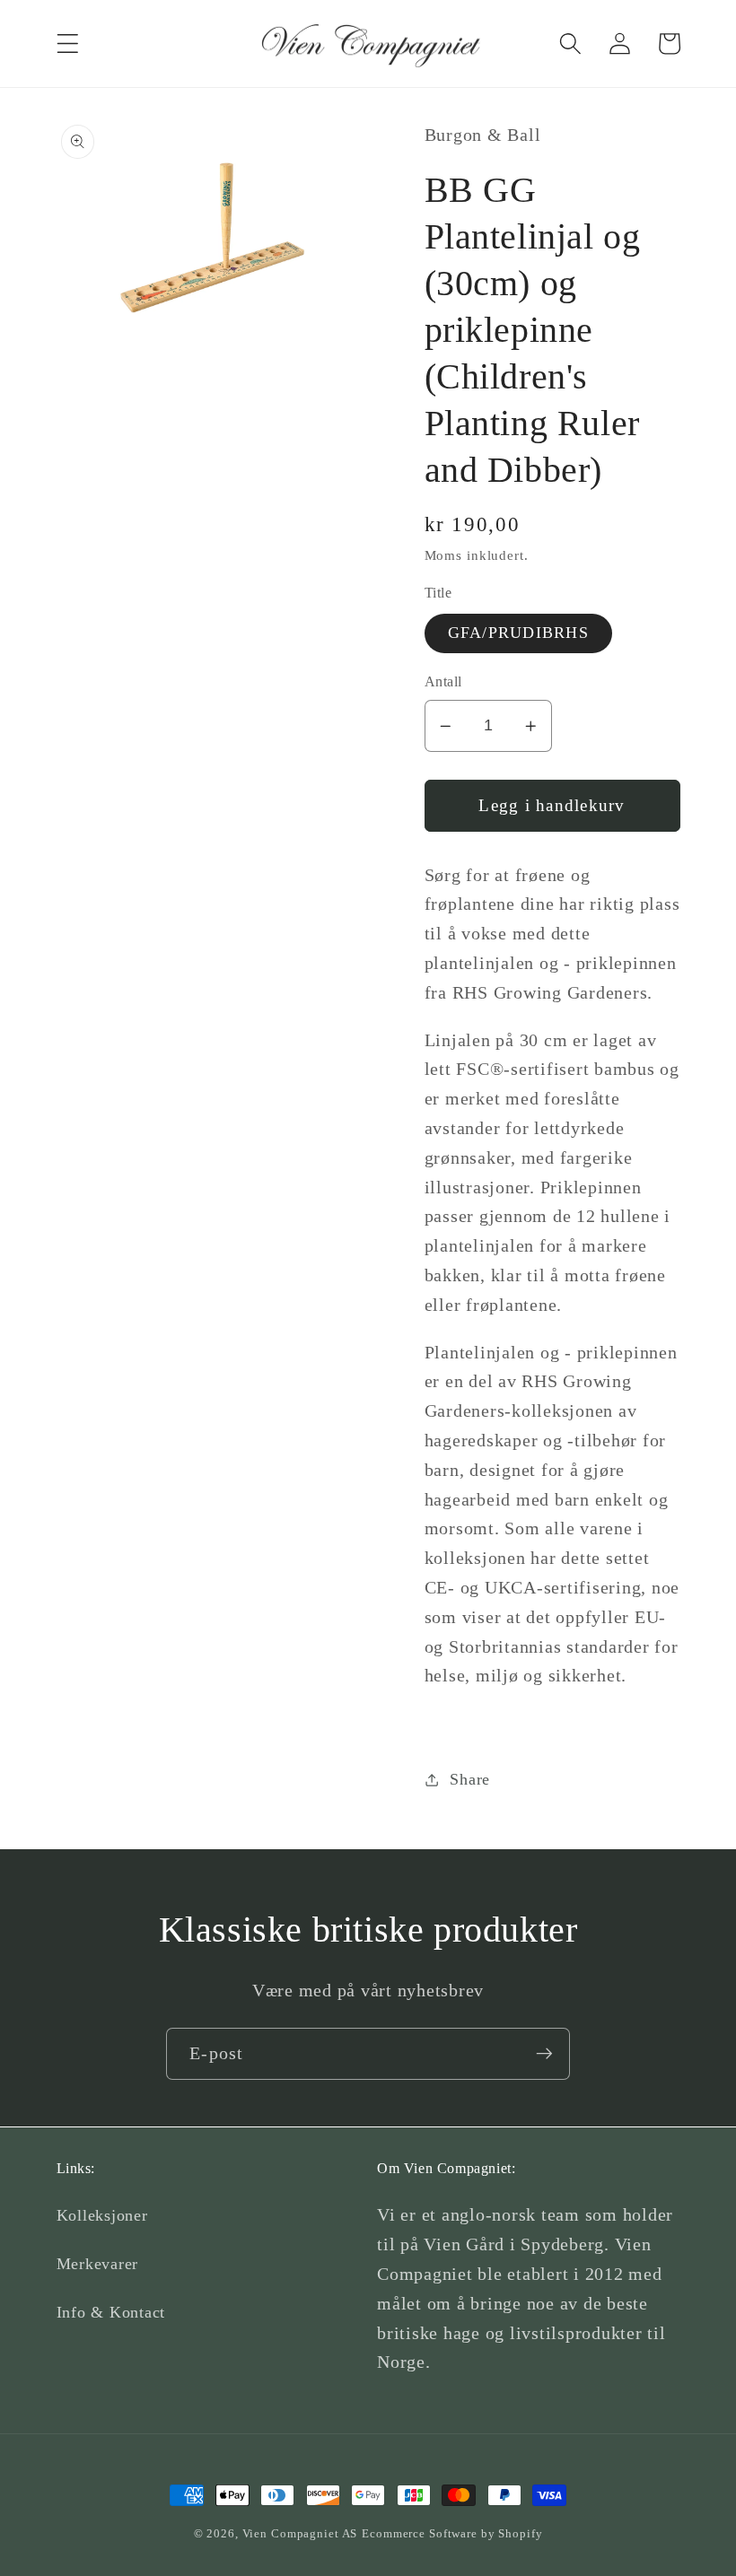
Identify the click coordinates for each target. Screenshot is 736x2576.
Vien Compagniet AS (300, 2534)
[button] (68, 44)
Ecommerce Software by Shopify (452, 2534)
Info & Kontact (111, 2312)
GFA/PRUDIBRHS (518, 633)
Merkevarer (98, 2264)
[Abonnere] (544, 2054)
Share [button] (470, 1779)
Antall (443, 682)
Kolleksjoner (102, 2215)
